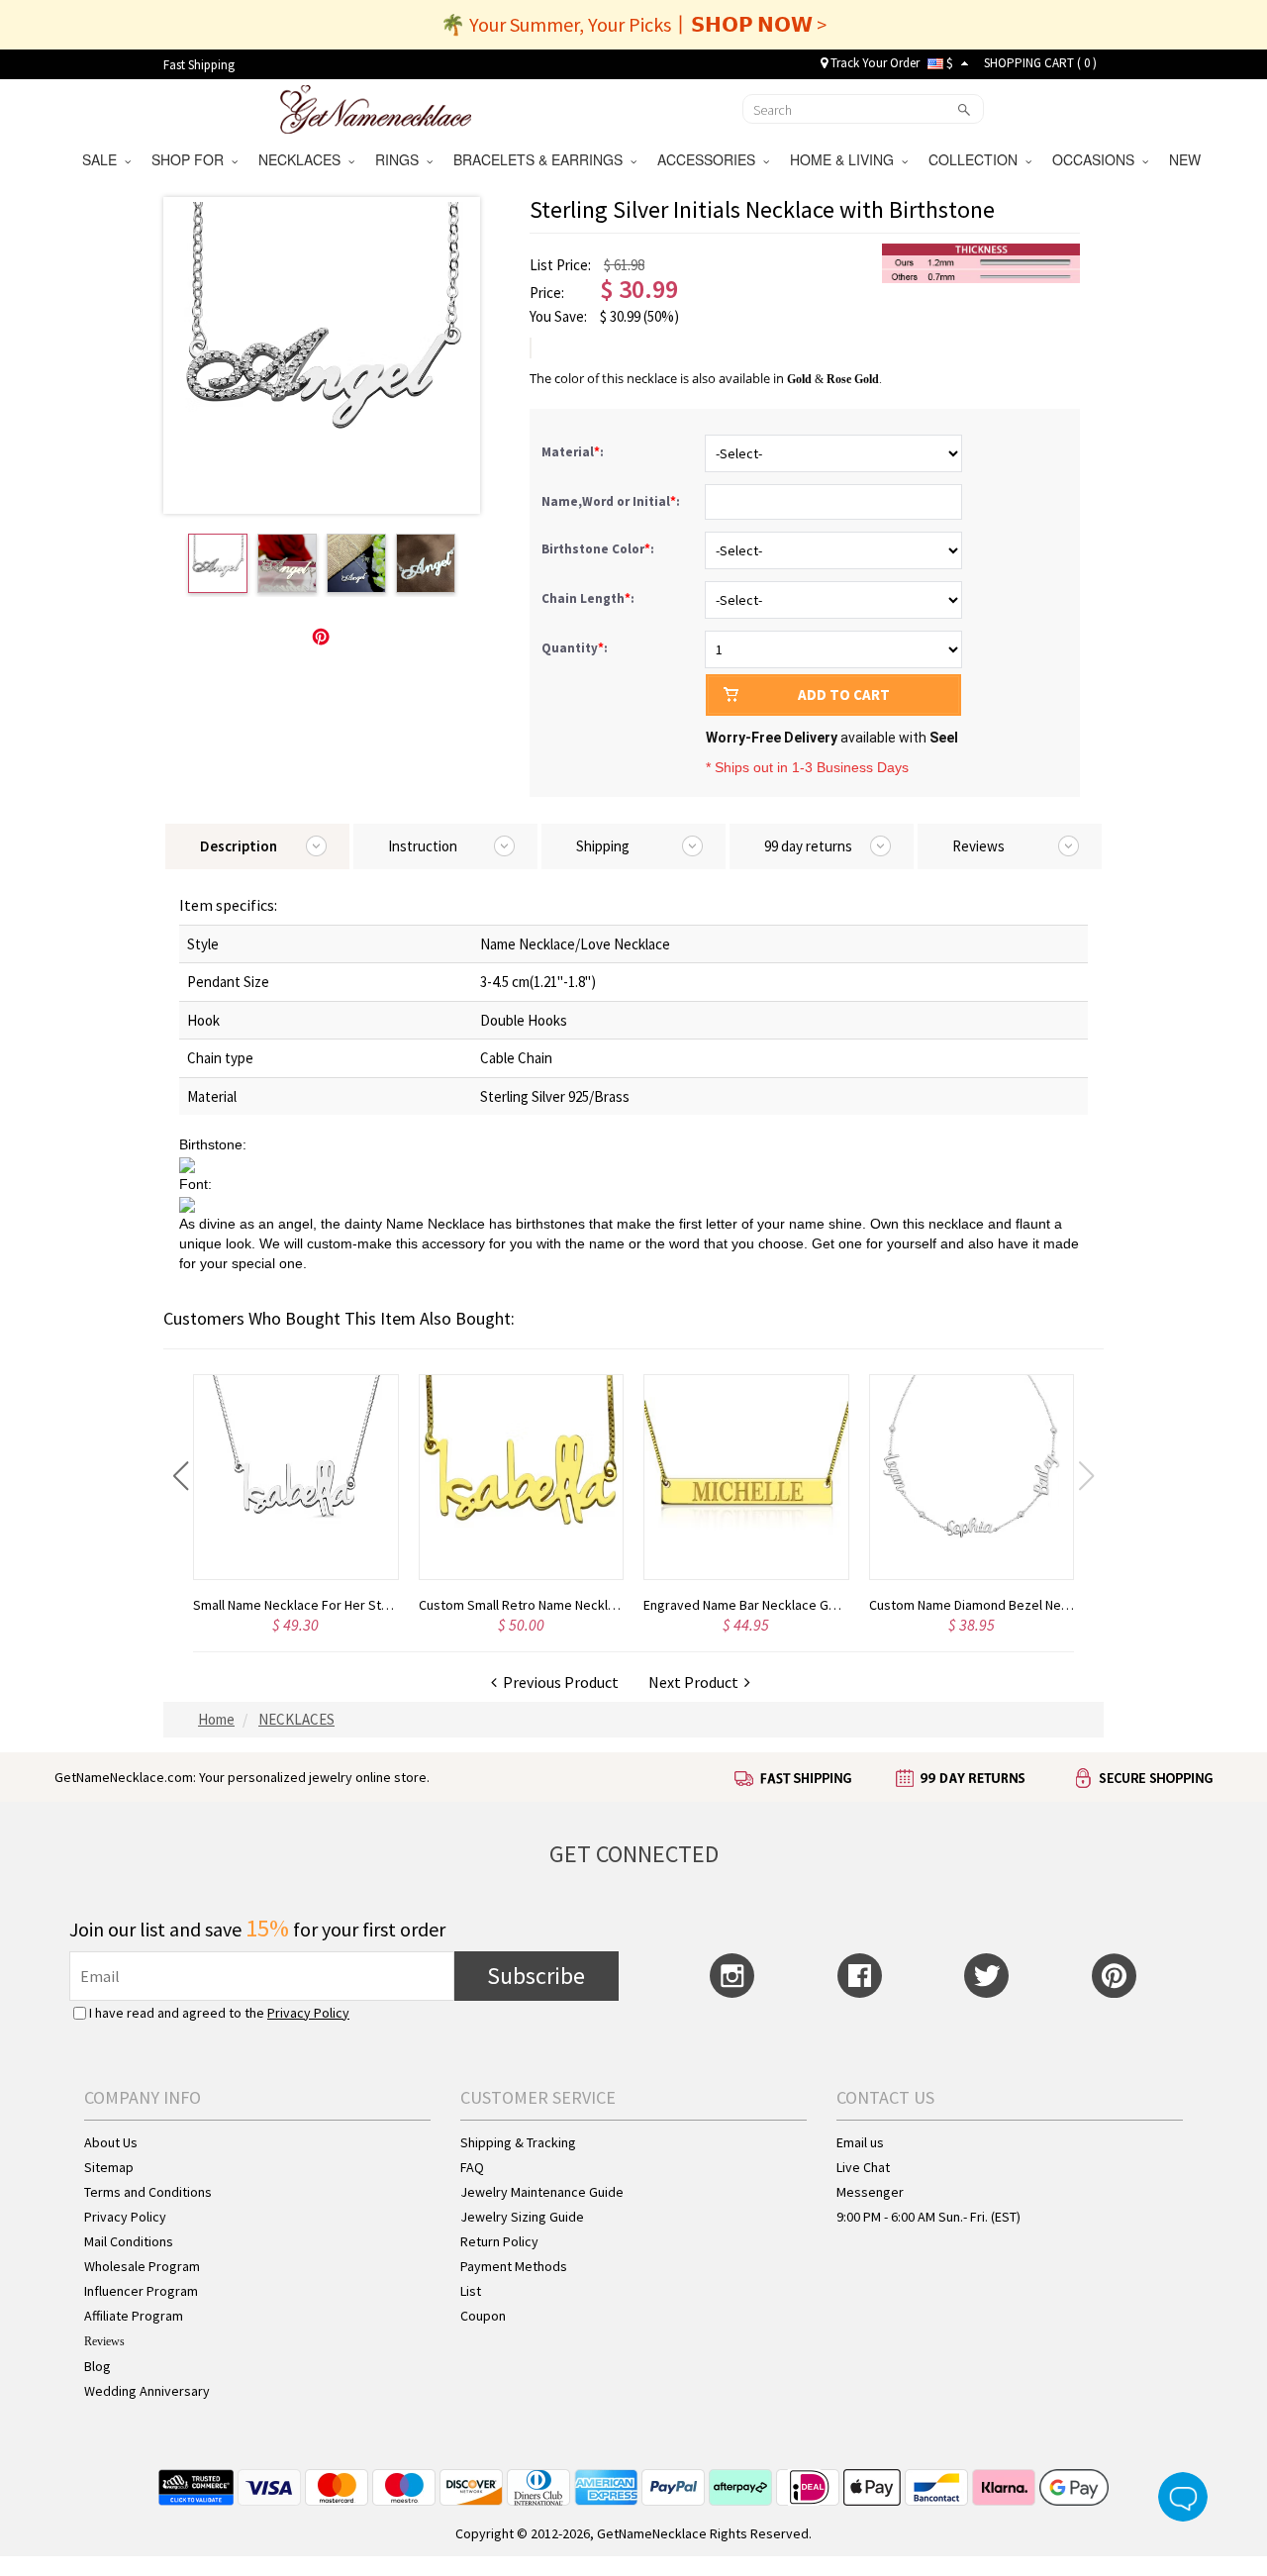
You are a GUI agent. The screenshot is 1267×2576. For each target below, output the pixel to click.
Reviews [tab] (978, 846)
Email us (860, 2142)
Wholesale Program (142, 2266)
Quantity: (575, 648)
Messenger (870, 2192)
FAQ (472, 2167)
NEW (1187, 159)
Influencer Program (141, 2291)
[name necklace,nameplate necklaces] (376, 107)
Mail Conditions (129, 2241)
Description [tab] (239, 846)
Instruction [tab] (423, 846)
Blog (97, 2366)
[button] (181, 1476)
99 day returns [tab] (808, 846)
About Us (111, 2142)
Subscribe (536, 1976)
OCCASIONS (1097, 159)
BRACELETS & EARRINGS (542, 159)
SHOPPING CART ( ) (1040, 63)
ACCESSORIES (710, 159)
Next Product (696, 1682)
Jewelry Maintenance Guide (542, 2192)
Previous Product (558, 1682)
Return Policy (499, 2241)
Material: (574, 452)
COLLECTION (977, 159)
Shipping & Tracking (518, 2142)
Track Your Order (874, 63)
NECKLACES (303, 159)
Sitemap (109, 2167)
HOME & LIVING (846, 159)
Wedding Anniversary (147, 2391)
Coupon (483, 2316)
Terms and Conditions (148, 2192)
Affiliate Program (134, 2316)
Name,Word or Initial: (612, 501)
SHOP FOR (192, 159)
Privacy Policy (308, 2013)
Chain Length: (589, 598)
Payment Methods (514, 2266)
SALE (103, 159)
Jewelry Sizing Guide (522, 2217)
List (471, 2291)
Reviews (104, 2341)
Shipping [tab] (603, 846)
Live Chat (863, 2167)
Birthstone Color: (599, 549)
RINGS (401, 159)
